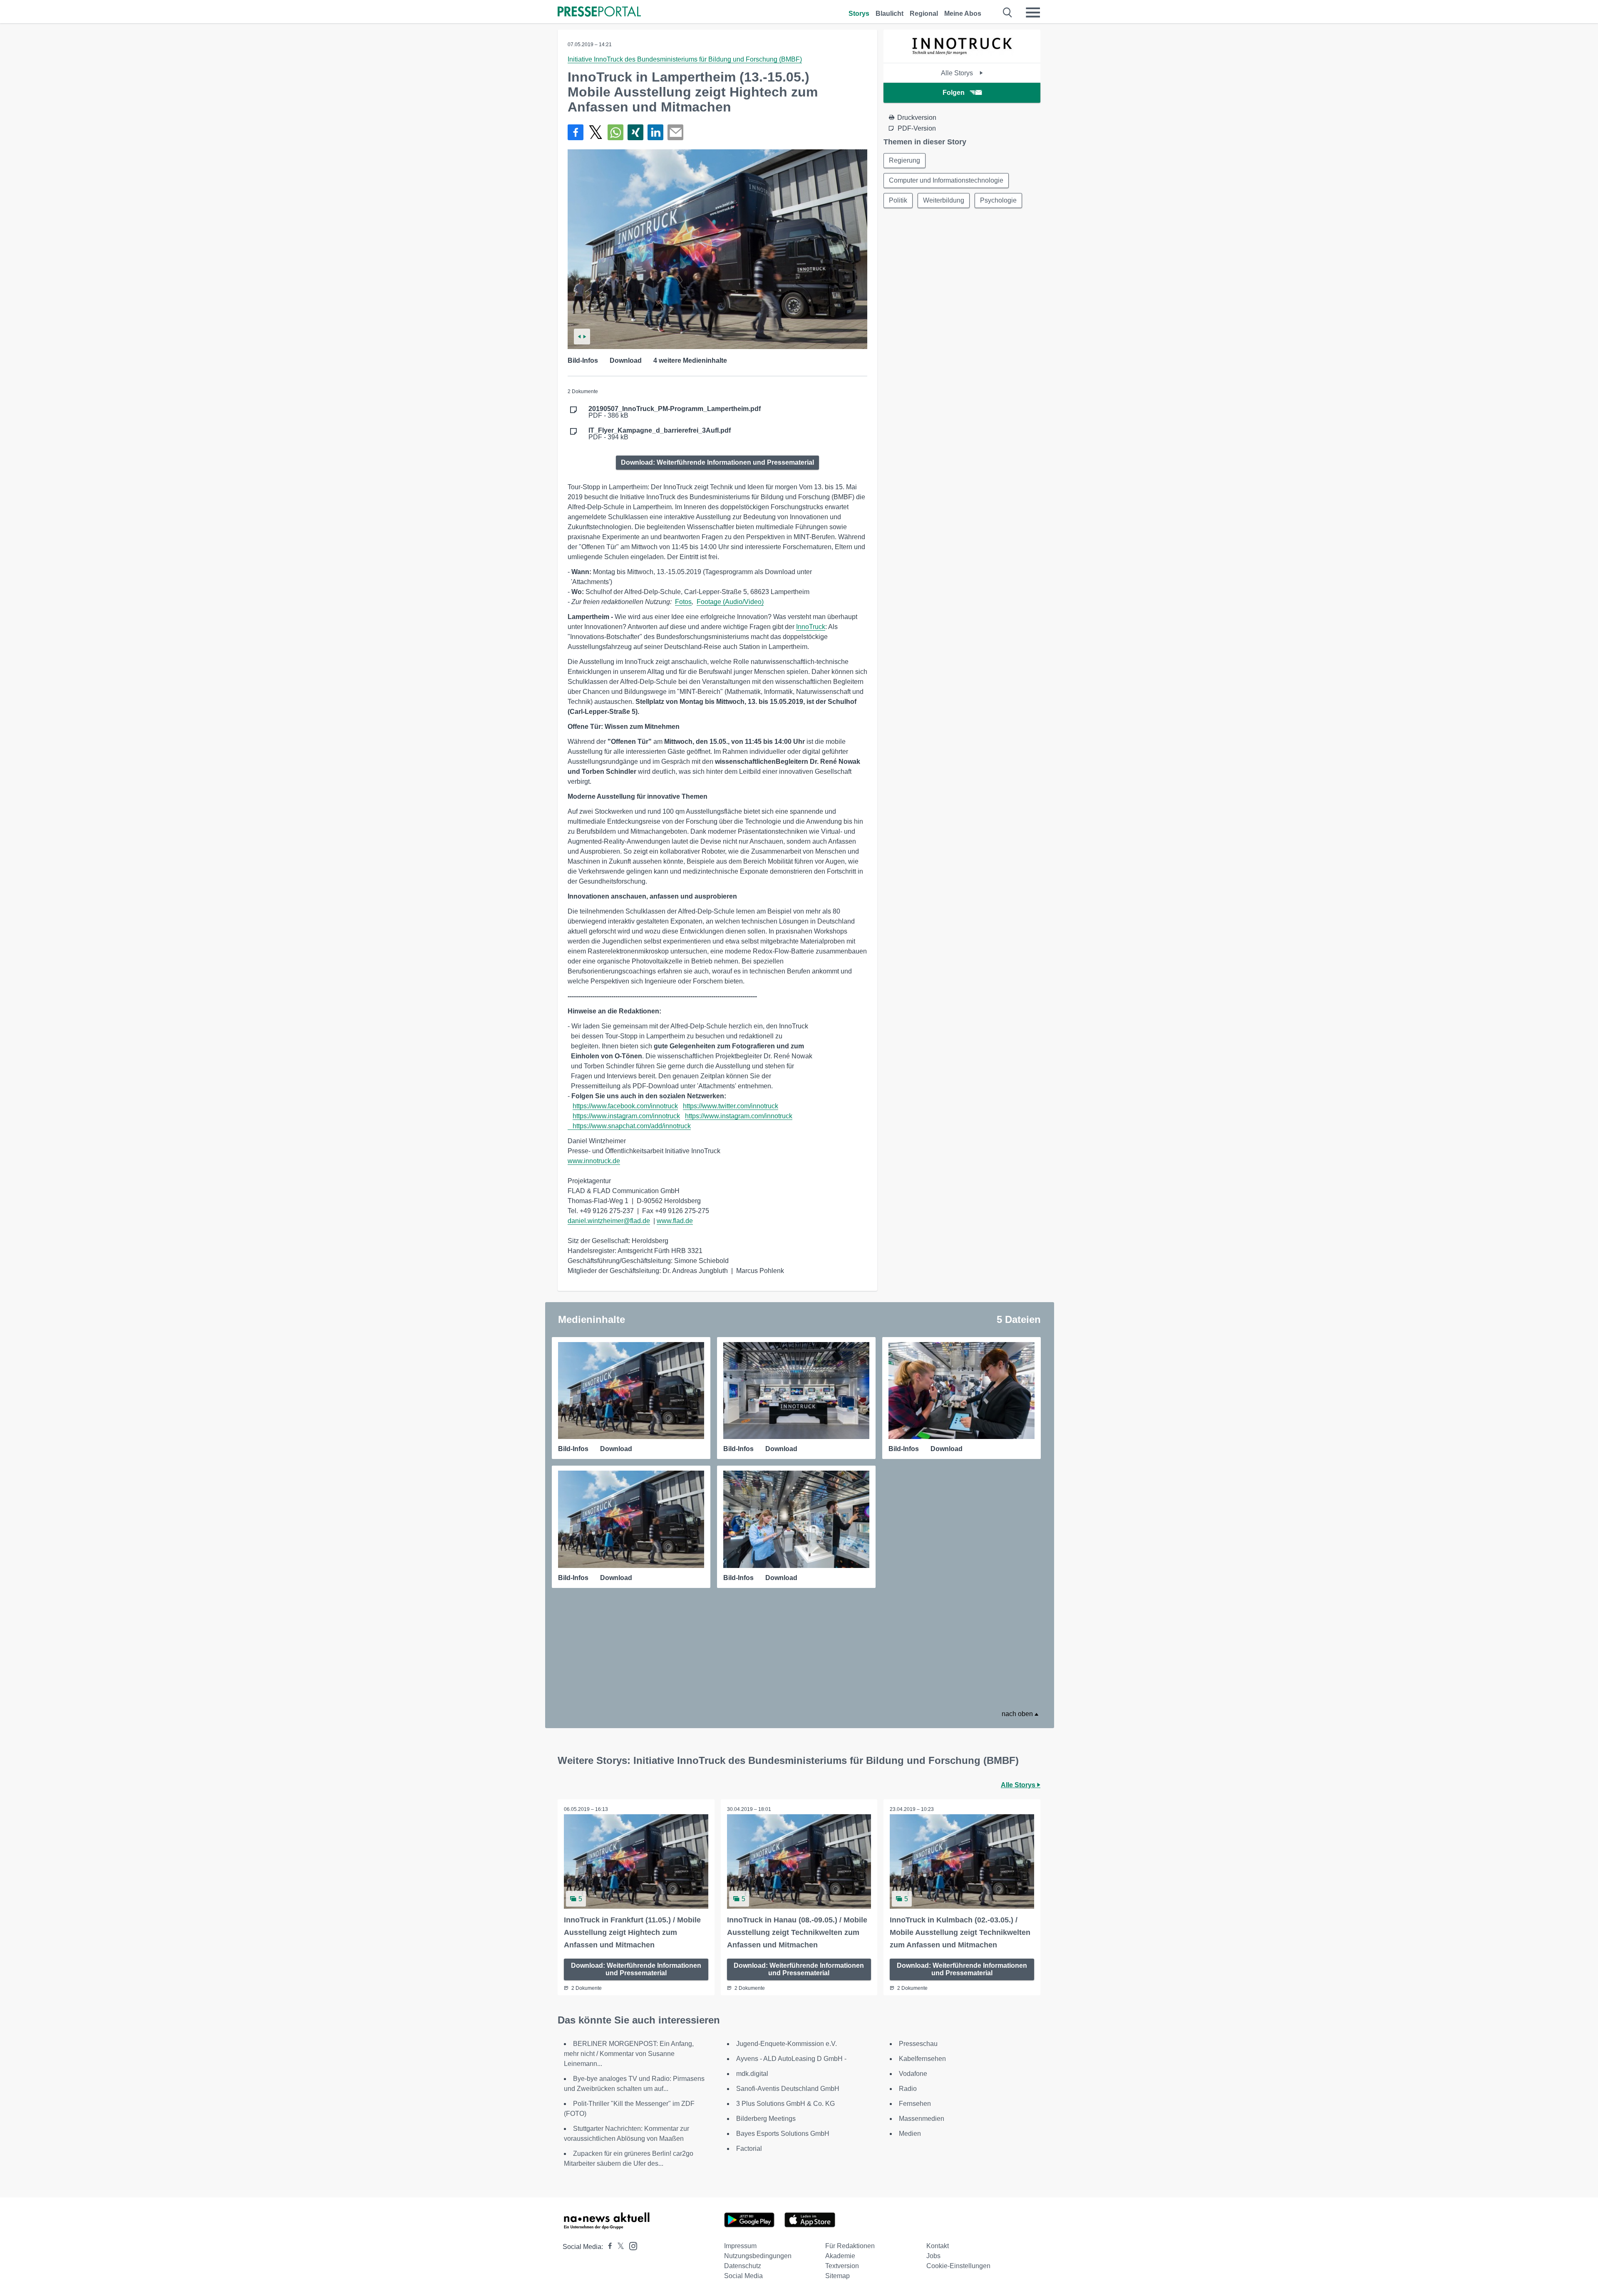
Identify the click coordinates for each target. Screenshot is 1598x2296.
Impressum (740, 2246)
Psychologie (998, 200)
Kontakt (938, 2246)
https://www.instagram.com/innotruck (626, 1116)
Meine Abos (963, 14)
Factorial (749, 2149)
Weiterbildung (944, 200)
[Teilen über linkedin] (655, 132)
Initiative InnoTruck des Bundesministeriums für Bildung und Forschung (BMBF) (685, 59)
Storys (859, 14)
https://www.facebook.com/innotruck (625, 1106)
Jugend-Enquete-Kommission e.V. (787, 2044)
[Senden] (675, 132)
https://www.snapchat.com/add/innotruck (632, 1126)
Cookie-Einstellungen (958, 2266)
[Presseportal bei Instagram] (631, 2245)
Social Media (743, 2276)
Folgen (954, 93)
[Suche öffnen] (1008, 12)
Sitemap (837, 2276)
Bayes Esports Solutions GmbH (783, 2134)
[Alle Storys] (962, 56)
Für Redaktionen (850, 2246)
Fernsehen (915, 2104)
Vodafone (913, 2074)
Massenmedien (922, 2119)
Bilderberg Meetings (766, 2119)
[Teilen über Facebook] (576, 132)
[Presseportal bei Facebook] (608, 2247)
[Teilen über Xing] (635, 132)
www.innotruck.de (594, 1161)
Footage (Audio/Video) (730, 602)
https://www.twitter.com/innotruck (731, 1106)
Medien (910, 2134)
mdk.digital (752, 2074)
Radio (908, 2089)
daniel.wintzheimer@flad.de (609, 1221)
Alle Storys (958, 73)
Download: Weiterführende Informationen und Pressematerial (717, 462)
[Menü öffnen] (1033, 12)
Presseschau (918, 2044)
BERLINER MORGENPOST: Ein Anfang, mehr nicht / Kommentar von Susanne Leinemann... (629, 2054)
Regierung (904, 160)
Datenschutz (743, 2266)
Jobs (933, 2256)
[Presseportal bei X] (618, 2247)
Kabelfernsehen (922, 2059)
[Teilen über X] (596, 132)
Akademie (840, 2256)
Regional (924, 14)
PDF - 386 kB (675, 412)
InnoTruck (811, 627)
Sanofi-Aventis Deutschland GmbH (788, 2089)
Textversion (842, 2266)
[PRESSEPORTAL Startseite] (599, 12)
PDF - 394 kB (660, 434)
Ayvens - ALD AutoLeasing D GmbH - (791, 2059)
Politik (898, 200)
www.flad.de (675, 1221)
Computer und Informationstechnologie (946, 180)
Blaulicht (890, 14)
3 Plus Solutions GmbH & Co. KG (785, 2104)
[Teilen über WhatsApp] (615, 132)
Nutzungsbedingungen (758, 2256)
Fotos (683, 602)
